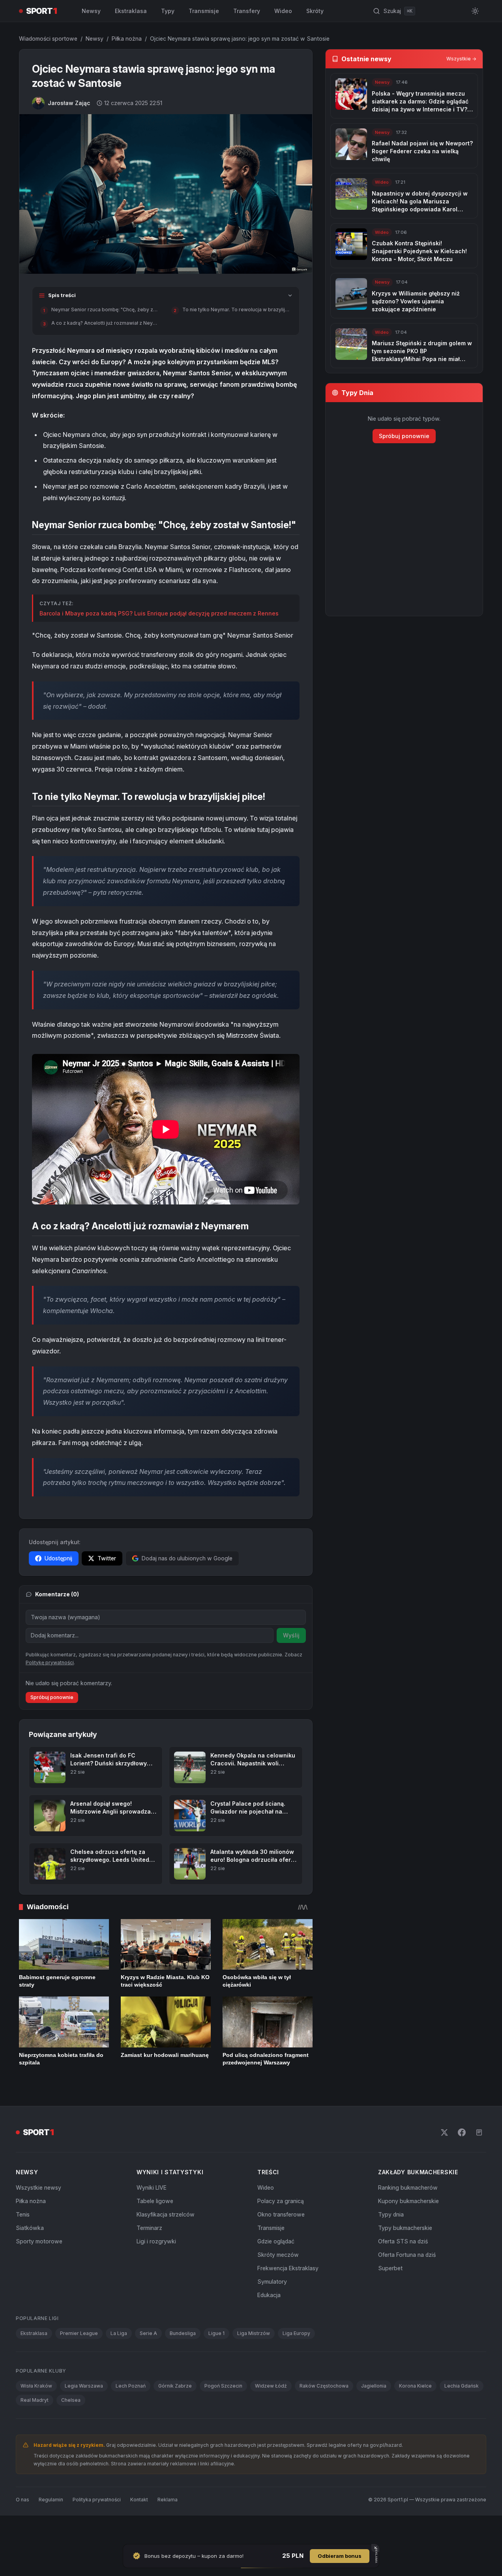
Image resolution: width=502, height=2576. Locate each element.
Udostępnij (58, 1558)
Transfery (247, 11)
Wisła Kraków (36, 2386)
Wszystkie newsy (38, 2187)
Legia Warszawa (84, 2386)
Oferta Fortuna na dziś (407, 2255)
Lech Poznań (131, 2386)
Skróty (315, 11)
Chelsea (71, 2400)
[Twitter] (444, 2132)
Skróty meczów (278, 2255)
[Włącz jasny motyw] (475, 11)
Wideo (283, 11)
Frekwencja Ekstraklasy (288, 2268)
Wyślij (291, 1635)
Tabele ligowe (155, 2201)
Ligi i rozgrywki (156, 2241)
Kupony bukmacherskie (408, 2201)
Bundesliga (183, 2333)
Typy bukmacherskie (405, 2228)
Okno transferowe (281, 2214)
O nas (22, 2500)
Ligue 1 (216, 2333)
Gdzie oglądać (276, 2241)
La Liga (119, 2333)
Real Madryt (35, 2400)
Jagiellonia (374, 2386)
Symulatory (272, 2282)
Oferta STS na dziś (403, 2241)
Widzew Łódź (271, 2386)
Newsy (91, 11)
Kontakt (139, 2500)
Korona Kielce (415, 2386)
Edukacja (269, 2295)
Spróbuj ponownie (52, 1697)
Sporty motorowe (39, 2241)
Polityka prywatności (97, 2500)
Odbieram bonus (340, 2556)
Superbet (390, 2268)
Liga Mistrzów (254, 2333)
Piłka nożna (127, 39)
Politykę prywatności (50, 1662)
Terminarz (149, 2228)
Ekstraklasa (131, 11)
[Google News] (479, 2132)
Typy (168, 11)
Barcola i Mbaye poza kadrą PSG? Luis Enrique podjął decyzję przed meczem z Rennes (159, 613)
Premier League (79, 2333)
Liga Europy (296, 2333)
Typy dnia (391, 2214)
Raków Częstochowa (324, 2386)
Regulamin (51, 2500)
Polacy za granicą (281, 2201)
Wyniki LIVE (152, 2187)
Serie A (148, 2333)
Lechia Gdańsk (462, 2386)
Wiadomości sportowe (48, 39)
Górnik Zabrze (175, 2386)
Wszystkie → (461, 59)
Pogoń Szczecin (223, 2386)
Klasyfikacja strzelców (166, 2214)
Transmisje (204, 11)
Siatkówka (30, 2228)
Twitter (107, 1558)
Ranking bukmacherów (408, 2187)
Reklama (168, 2500)
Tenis (23, 2214)
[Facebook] (462, 2132)
